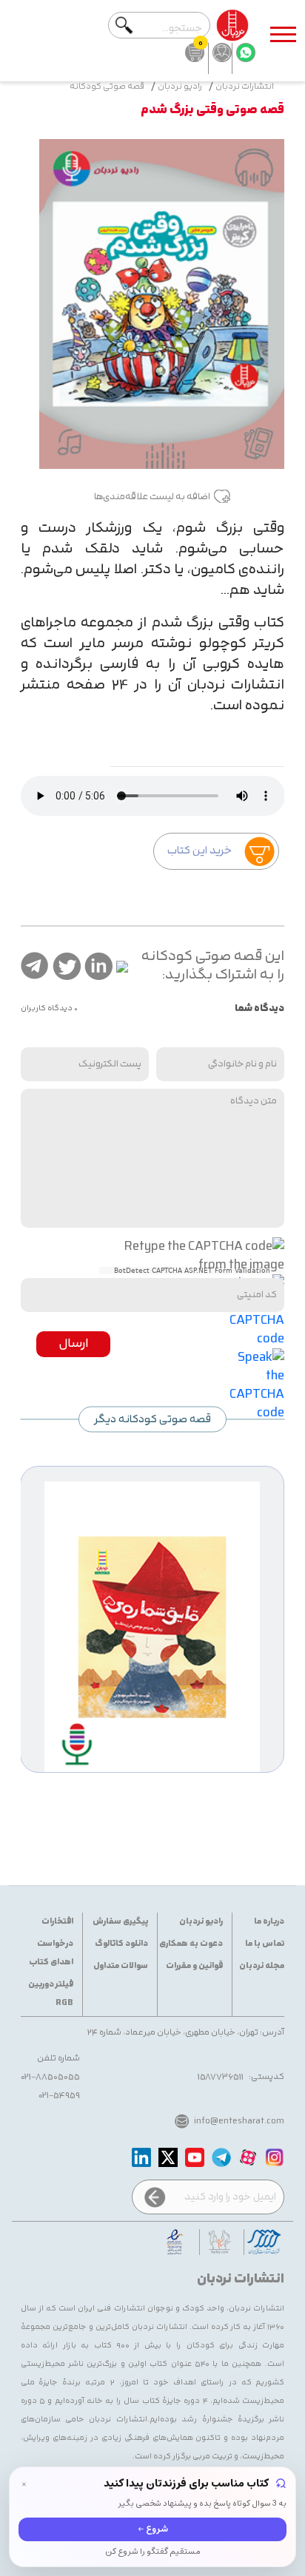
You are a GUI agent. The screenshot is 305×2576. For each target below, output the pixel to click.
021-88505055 (50, 2077)
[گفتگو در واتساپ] (244, 58)
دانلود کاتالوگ (121, 1944)
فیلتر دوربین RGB (51, 1994)
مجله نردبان (262, 1966)
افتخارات (57, 1922)
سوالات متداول (121, 1966)
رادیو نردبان (180, 87)
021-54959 (59, 2095)
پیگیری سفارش (120, 1922)
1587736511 (221, 2077)
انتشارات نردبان (245, 87)
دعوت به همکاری (191, 1944)
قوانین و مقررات (194, 1966)
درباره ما (269, 1922)
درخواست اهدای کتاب (51, 1953)
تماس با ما (265, 1944)
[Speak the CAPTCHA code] (257, 1384)
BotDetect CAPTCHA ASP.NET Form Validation (192, 1271)
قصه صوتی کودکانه (107, 87)
